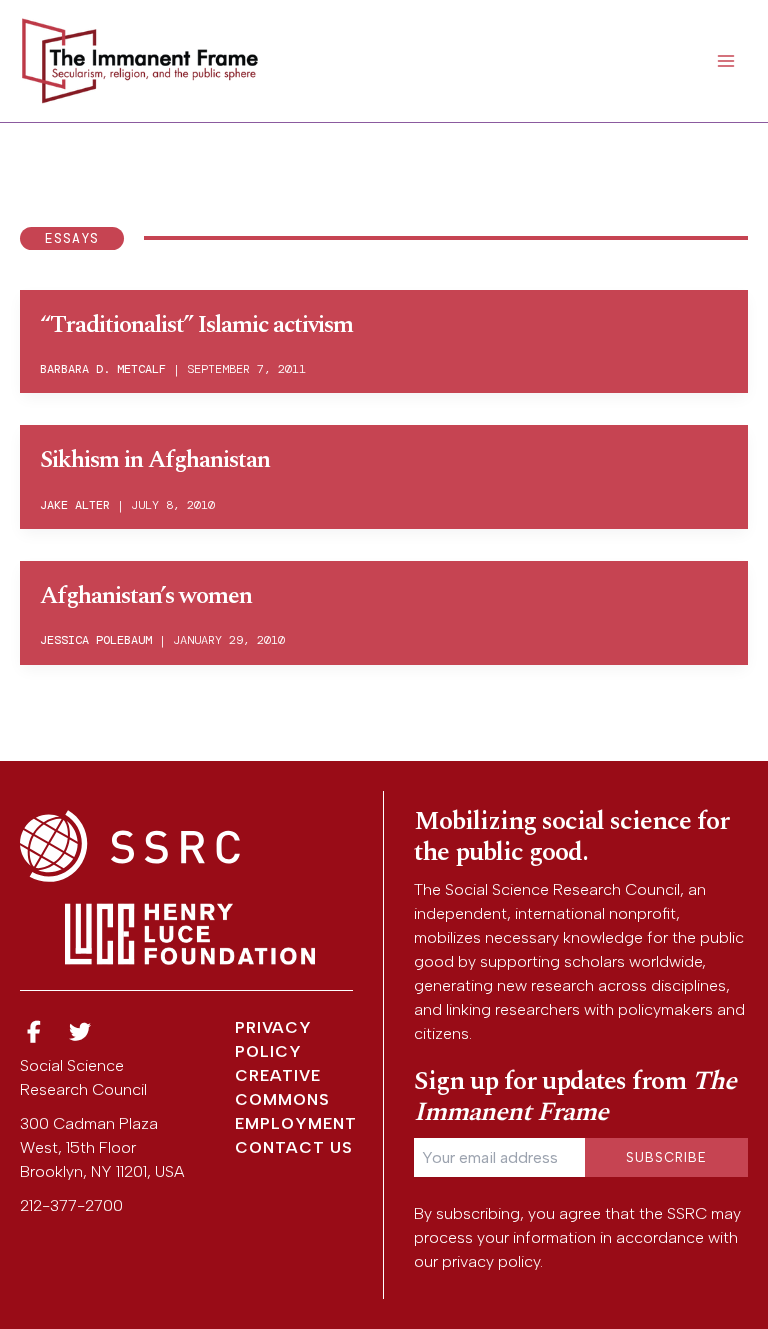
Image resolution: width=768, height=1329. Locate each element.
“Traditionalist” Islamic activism (196, 325)
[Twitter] (81, 1032)
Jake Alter (75, 505)
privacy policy (491, 1261)
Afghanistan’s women (146, 596)
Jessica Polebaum (96, 640)
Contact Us (294, 1147)
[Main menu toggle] (726, 61)
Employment (296, 1123)
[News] (34, 1032)
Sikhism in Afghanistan (155, 460)
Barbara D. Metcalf (103, 369)
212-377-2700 (71, 1205)
